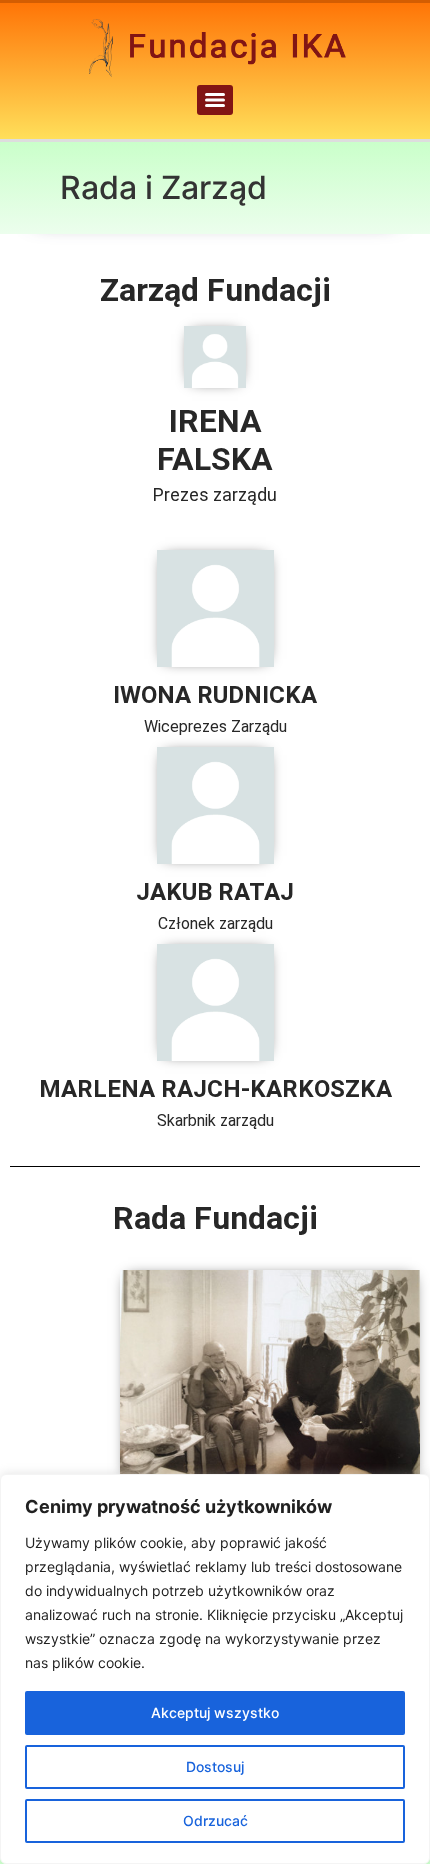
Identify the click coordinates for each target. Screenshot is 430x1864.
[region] (215, 1669)
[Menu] (215, 100)
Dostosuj (215, 1766)
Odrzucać (215, 1820)
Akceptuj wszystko (215, 1712)
